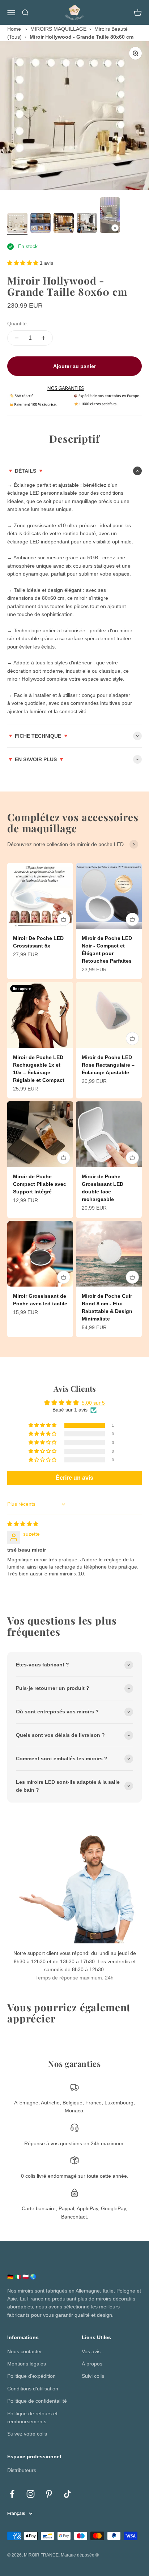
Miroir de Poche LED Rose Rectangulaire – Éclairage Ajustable (108, 1065)
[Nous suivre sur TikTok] (67, 2494)
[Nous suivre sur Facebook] (12, 2494)
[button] (24, 263)
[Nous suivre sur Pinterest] (49, 2494)
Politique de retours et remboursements (32, 2417)
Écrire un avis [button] (74, 1478)
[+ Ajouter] (64, 919)
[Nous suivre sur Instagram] (31, 2494)
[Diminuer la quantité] (17, 338)
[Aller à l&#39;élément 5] (110, 216)
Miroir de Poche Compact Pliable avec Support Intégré (40, 1184)
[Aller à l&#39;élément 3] (64, 224)
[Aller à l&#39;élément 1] (17, 224)
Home (14, 29)
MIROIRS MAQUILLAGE (58, 29)
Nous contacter (25, 2351)
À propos (92, 2364)
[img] (23, 1524)
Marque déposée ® (80, 2555)
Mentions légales (27, 2364)
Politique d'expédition (31, 2376)
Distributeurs (22, 2470)
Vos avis (91, 2351)
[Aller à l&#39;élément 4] (87, 224)
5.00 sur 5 (93, 1403)
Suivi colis (93, 2376)
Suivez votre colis (27, 2434)
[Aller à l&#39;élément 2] (41, 224)
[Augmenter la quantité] (43, 338)
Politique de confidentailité (37, 2401)
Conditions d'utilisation (33, 2389)
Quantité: (18, 324)
